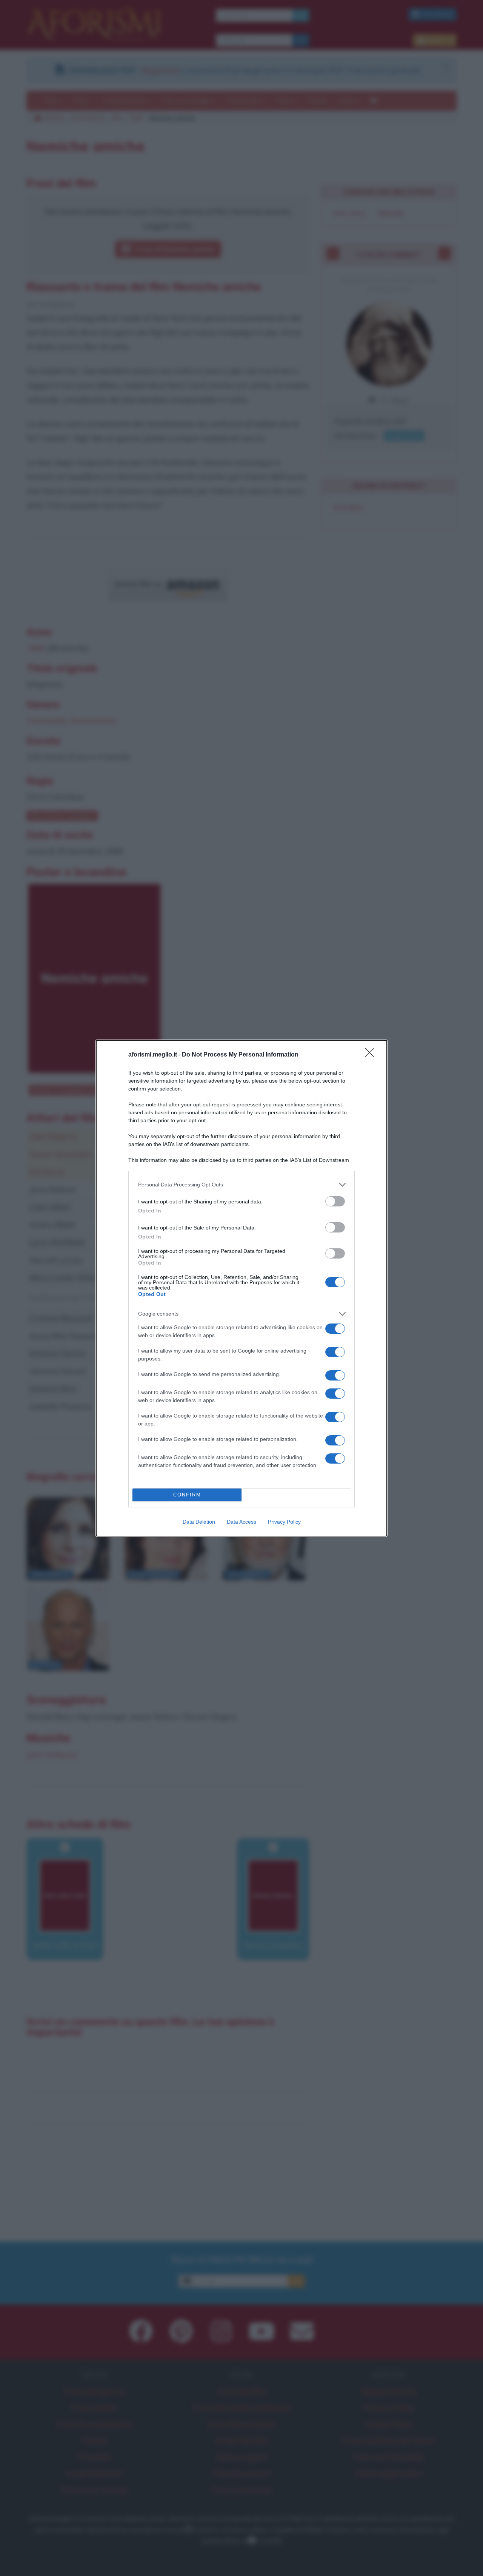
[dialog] (241, 1288)
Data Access (241, 1522)
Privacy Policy (284, 1522)
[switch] (335, 1201)
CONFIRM (187, 1495)
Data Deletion (199, 1522)
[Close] (372, 1055)
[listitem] (241, 1185)
